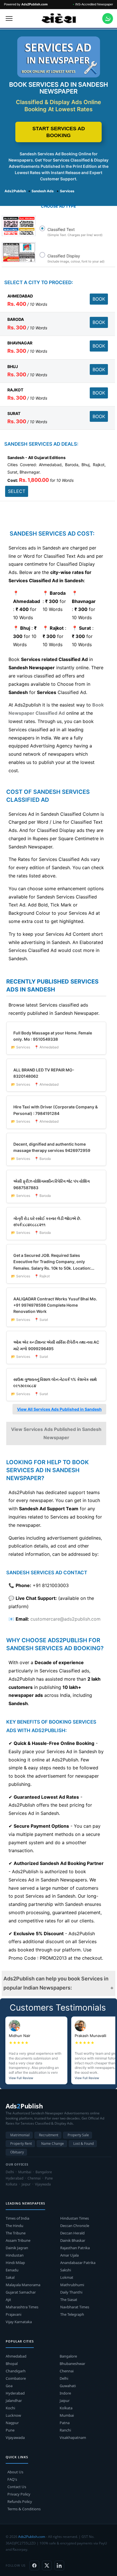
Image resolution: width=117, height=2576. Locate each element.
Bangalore (68, 2356)
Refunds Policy (20, 2501)
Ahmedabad (16, 2356)
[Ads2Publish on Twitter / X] (47, 2565)
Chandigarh (16, 2371)
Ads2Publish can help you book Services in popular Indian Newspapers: (56, 1983)
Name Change (53, 2144)
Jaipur (65, 2401)
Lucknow (13, 2415)
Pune (10, 2430)
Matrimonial (20, 2135)
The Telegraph (72, 2314)
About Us (15, 2472)
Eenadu (12, 2270)
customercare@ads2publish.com (65, 1619)
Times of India (17, 2218)
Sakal (10, 2277)
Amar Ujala (69, 2255)
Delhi (64, 2378)
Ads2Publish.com (32, 2537)
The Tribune (16, 2233)
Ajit (8, 2300)
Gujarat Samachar (21, 2292)
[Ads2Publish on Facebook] (34, 2565)
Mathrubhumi (72, 2285)
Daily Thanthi (71, 2292)
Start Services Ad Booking (59, 132)
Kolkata (66, 2408)
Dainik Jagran (17, 2248)
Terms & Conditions (24, 2509)
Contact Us (17, 2487)
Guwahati (68, 2386)
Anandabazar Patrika (78, 2263)
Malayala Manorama (23, 2285)
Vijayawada (15, 2437)
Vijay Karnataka (19, 2322)
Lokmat (67, 2277)
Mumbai (67, 2415)
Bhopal (12, 2364)
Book (99, 299)
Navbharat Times (75, 2307)
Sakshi (66, 2270)
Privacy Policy (19, 2494)
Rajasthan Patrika (75, 2248)
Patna (65, 2423)
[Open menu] (9, 18)
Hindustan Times (75, 2218)
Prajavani (13, 2314)
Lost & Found (83, 2144)
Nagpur (12, 2423)
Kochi (10, 2408)
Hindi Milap (15, 2263)
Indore (65, 2393)
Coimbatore (16, 2378)
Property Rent (21, 2144)
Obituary (17, 2152)
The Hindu (14, 2226)
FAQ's (12, 2479)
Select (17, 491)
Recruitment (49, 2135)
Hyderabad (15, 2393)
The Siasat (69, 2300)
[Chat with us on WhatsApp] (108, 18)
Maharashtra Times (22, 2307)
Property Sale (78, 2135)
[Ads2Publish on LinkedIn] (59, 2565)
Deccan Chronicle (75, 2226)
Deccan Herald (72, 2233)
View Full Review (21, 2078)
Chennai (67, 2371)
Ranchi (65, 2430)
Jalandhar (14, 2401)
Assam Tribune (18, 2240)
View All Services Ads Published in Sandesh (59, 1409)
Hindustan (15, 2255)
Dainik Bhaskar (73, 2240)
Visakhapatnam (73, 2437)
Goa (9, 2386)
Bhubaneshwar (72, 2364)
